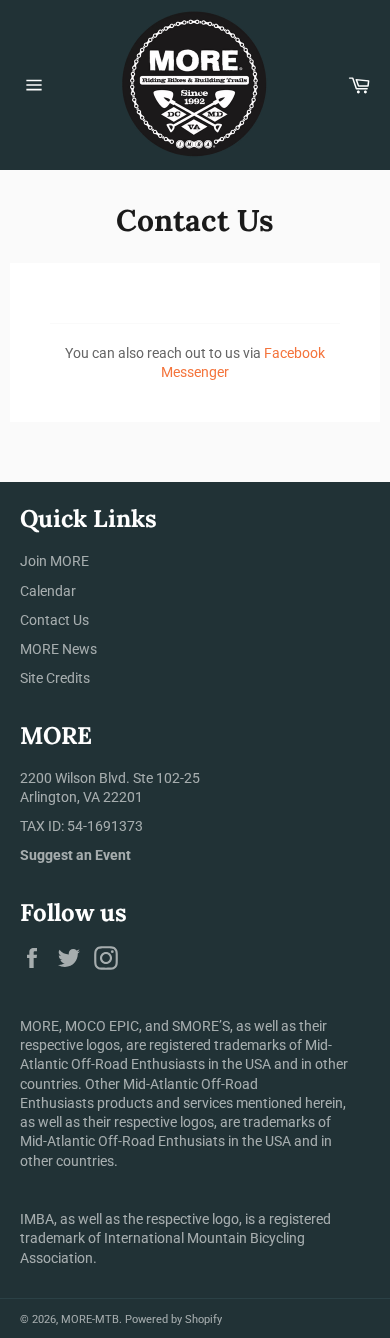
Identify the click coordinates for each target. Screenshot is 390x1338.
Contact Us (54, 620)
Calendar (48, 591)
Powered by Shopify (173, 1319)
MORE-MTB (90, 1319)
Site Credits (55, 678)
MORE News (58, 649)
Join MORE (54, 561)
